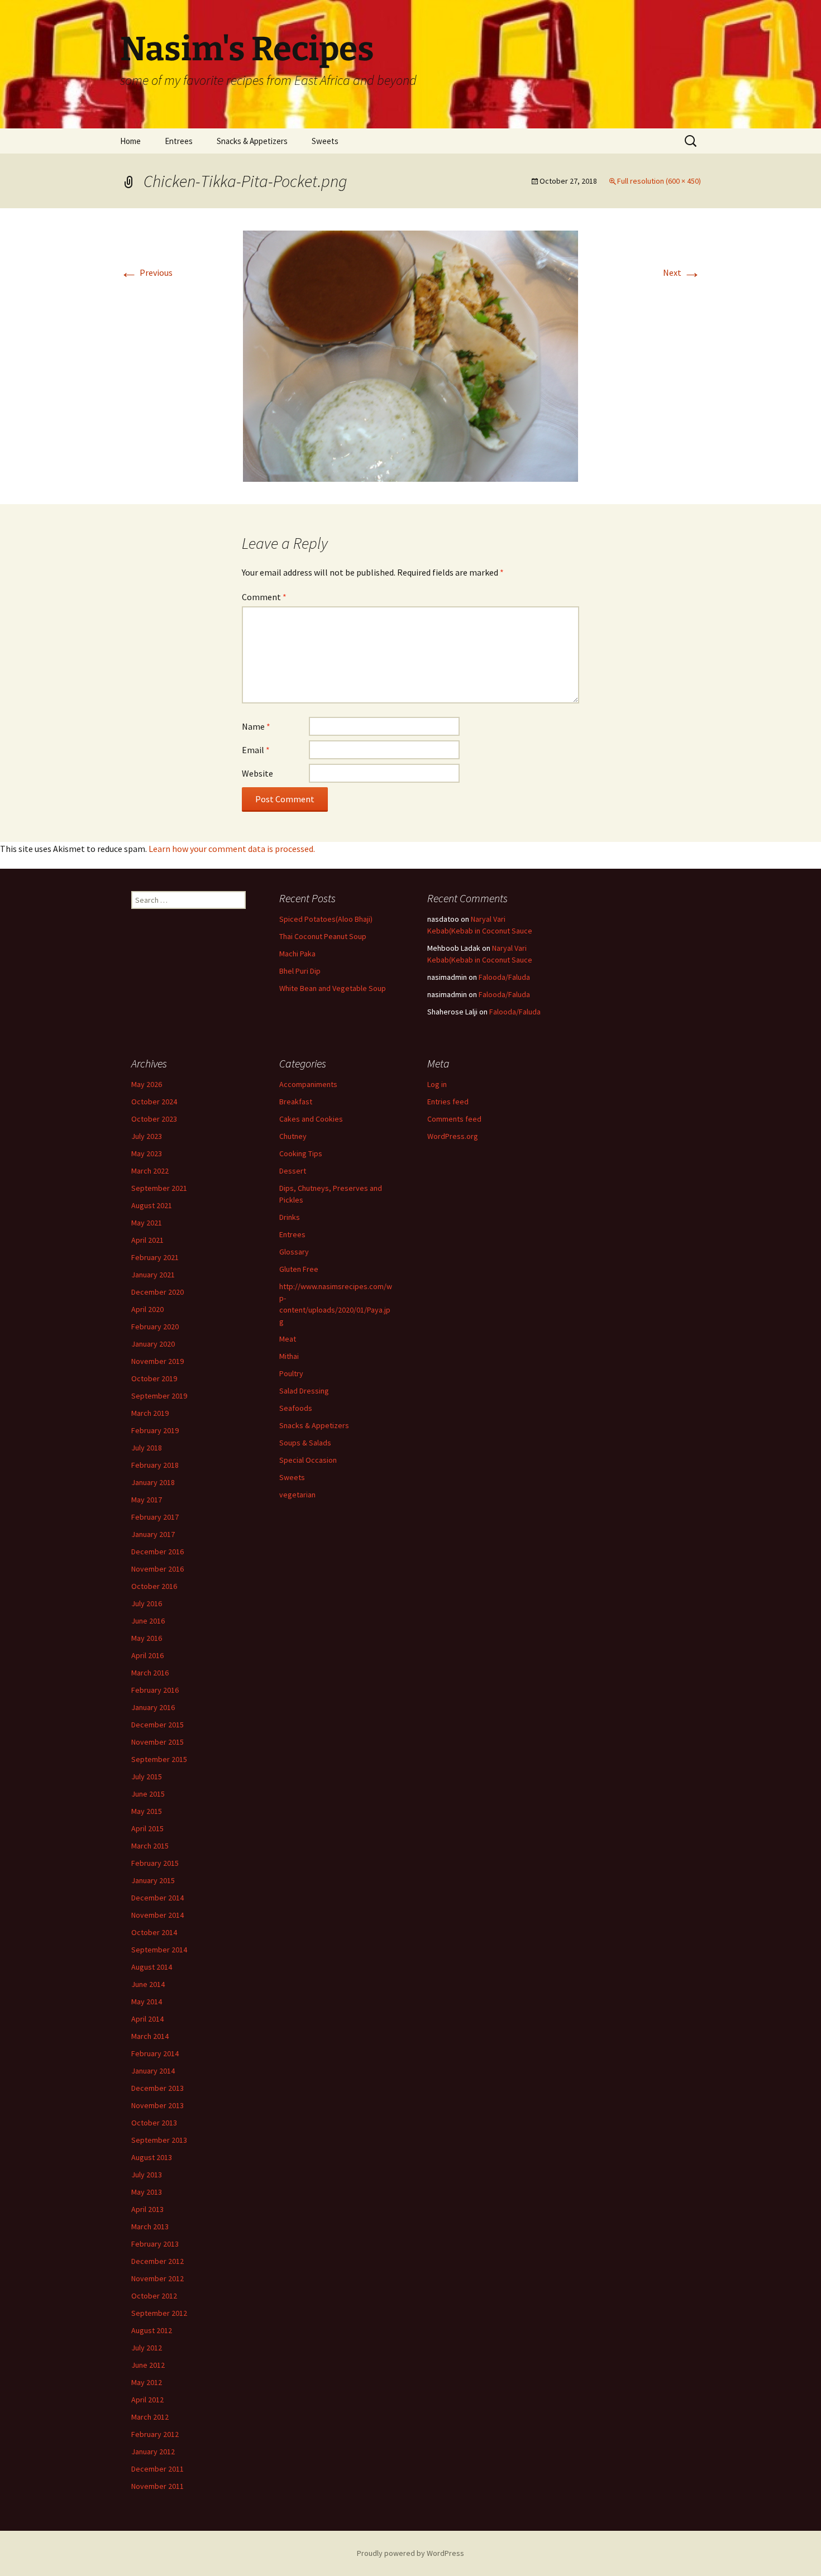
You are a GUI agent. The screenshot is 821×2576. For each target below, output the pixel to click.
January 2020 (153, 1344)
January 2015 (153, 1880)
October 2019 (154, 1378)
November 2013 (157, 2105)
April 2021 (147, 1240)
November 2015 (157, 1742)
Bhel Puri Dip (300, 971)
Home (130, 141)
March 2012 (150, 2417)
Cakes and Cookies (311, 1119)
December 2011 (157, 2469)
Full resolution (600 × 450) (659, 181)
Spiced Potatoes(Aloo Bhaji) (326, 919)
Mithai (289, 1356)
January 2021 (153, 1275)
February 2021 (155, 1257)
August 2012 (152, 2330)
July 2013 (147, 2175)
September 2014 (159, 1950)
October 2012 (154, 2296)
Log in (437, 1084)
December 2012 (157, 2261)
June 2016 (148, 1621)
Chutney (293, 1136)
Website (257, 773)
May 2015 (147, 1811)
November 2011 (157, 2486)
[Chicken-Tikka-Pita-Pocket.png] (410, 355)
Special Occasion (308, 1460)
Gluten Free (299, 1269)
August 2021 (152, 1205)
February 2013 (155, 2244)
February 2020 (155, 1327)
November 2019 (157, 1361)
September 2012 (159, 2313)
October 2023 (154, 1119)
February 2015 (155, 1863)
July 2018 (147, 1448)
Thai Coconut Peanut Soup (323, 936)
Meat (288, 1339)
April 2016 (147, 1655)
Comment (264, 597)
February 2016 (155, 1690)
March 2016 (150, 1673)
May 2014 (147, 2002)
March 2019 (150, 1413)
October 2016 (154, 1586)
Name (256, 726)
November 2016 (157, 1569)
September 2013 (159, 2140)
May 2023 (147, 1153)
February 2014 (155, 2053)
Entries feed (448, 1102)
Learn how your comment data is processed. (232, 849)
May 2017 (147, 1500)
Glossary (294, 1252)
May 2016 (147, 1638)
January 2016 (153, 1707)
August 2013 (152, 2157)
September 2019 (159, 1396)
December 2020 (157, 1292)
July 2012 (147, 2348)
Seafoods (296, 1408)
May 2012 (147, 2382)
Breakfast (296, 1102)
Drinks (290, 1217)
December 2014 (157, 1898)
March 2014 (150, 2036)
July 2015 (147, 1777)
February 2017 (155, 1517)
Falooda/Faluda (504, 977)
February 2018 (155, 1465)
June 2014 (148, 1984)
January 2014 (153, 2071)
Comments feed (454, 1119)
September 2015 (159, 1759)
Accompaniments (308, 1084)
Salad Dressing (304, 1391)
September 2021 (159, 1188)
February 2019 (155, 1430)
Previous (146, 272)
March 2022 (150, 1171)
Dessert (293, 1171)
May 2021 (147, 1223)
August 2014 (152, 1967)
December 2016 (157, 1552)
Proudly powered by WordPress (410, 2553)
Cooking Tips (301, 1153)
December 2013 (157, 2088)
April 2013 (147, 2209)
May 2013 (147, 2192)
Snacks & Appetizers (252, 141)
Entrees (179, 141)
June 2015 (148, 1794)
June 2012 (148, 2365)
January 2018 (153, 1482)
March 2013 (150, 2227)
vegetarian (297, 1495)
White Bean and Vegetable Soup (333, 988)
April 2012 (147, 2400)
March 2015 (150, 1846)
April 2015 (147, 1828)
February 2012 (155, 2434)
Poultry (291, 1373)
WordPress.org (453, 1136)
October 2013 (154, 2123)
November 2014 (157, 1915)
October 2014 (154, 1932)
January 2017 (153, 1534)
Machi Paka (297, 954)
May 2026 (147, 1084)
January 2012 (153, 2451)
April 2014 (147, 2019)
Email (256, 750)
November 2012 (157, 2278)
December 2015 (157, 1725)
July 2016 (147, 1603)
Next (682, 272)
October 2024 (154, 1102)
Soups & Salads (305, 1443)
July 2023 (147, 1136)
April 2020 (147, 1309)
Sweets (325, 141)
